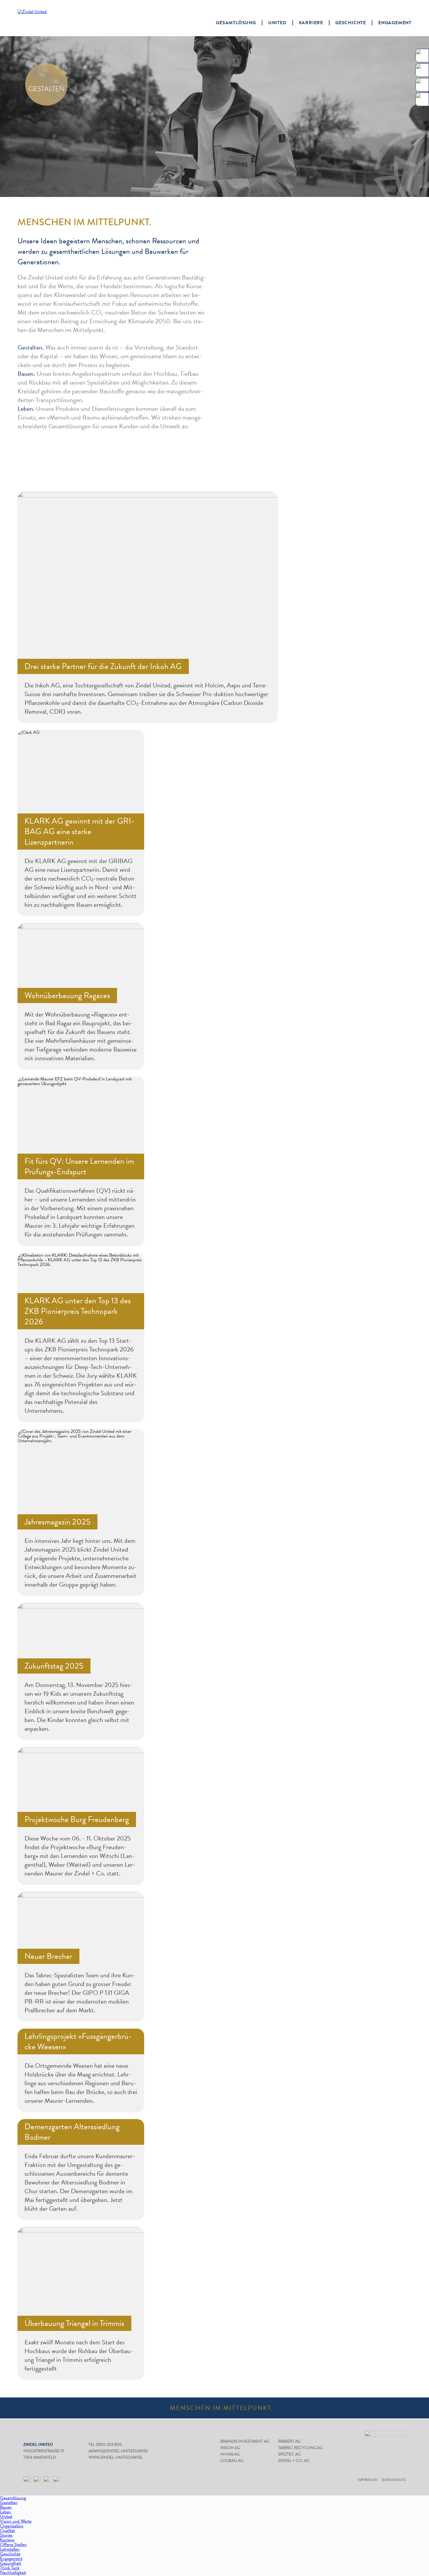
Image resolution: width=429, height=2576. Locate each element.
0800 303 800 (109, 2445)
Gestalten (9, 2502)
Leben (6, 2512)
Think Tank (10, 2568)
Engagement (395, 23)
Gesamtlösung (236, 23)
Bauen (6, 2507)
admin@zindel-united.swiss (118, 2451)
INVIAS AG (230, 2454)
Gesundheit (11, 2563)
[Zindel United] (48, 18)
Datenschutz (394, 2480)
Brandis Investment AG (245, 2441)
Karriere (311, 23)
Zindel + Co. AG (294, 2461)
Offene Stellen (13, 2544)
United (277, 23)
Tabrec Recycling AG (300, 2448)
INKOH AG (230, 2448)
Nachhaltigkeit (13, 2572)
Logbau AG (232, 2461)
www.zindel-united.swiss (115, 2457)
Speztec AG (289, 2454)
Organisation (12, 2526)
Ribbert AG (289, 2441)
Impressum (367, 2480)
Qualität (7, 2530)
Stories (6, 2535)
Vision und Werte (16, 2521)
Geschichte (351, 23)
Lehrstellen (10, 2549)
